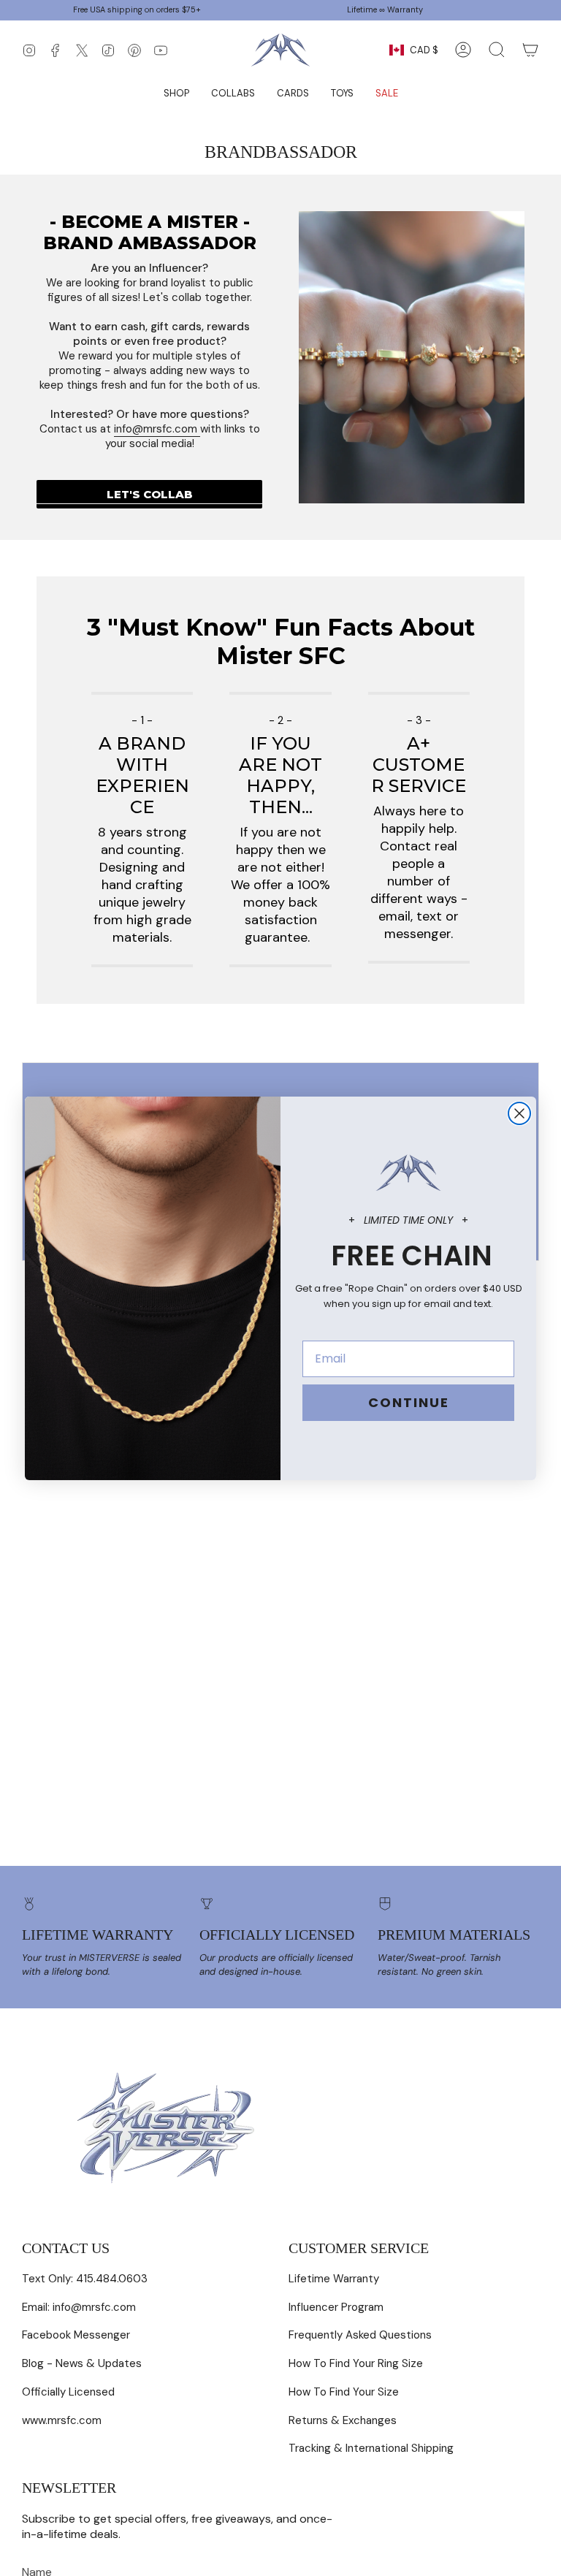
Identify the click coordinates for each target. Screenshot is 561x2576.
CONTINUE (409, 1402)
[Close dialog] (519, 1113)
